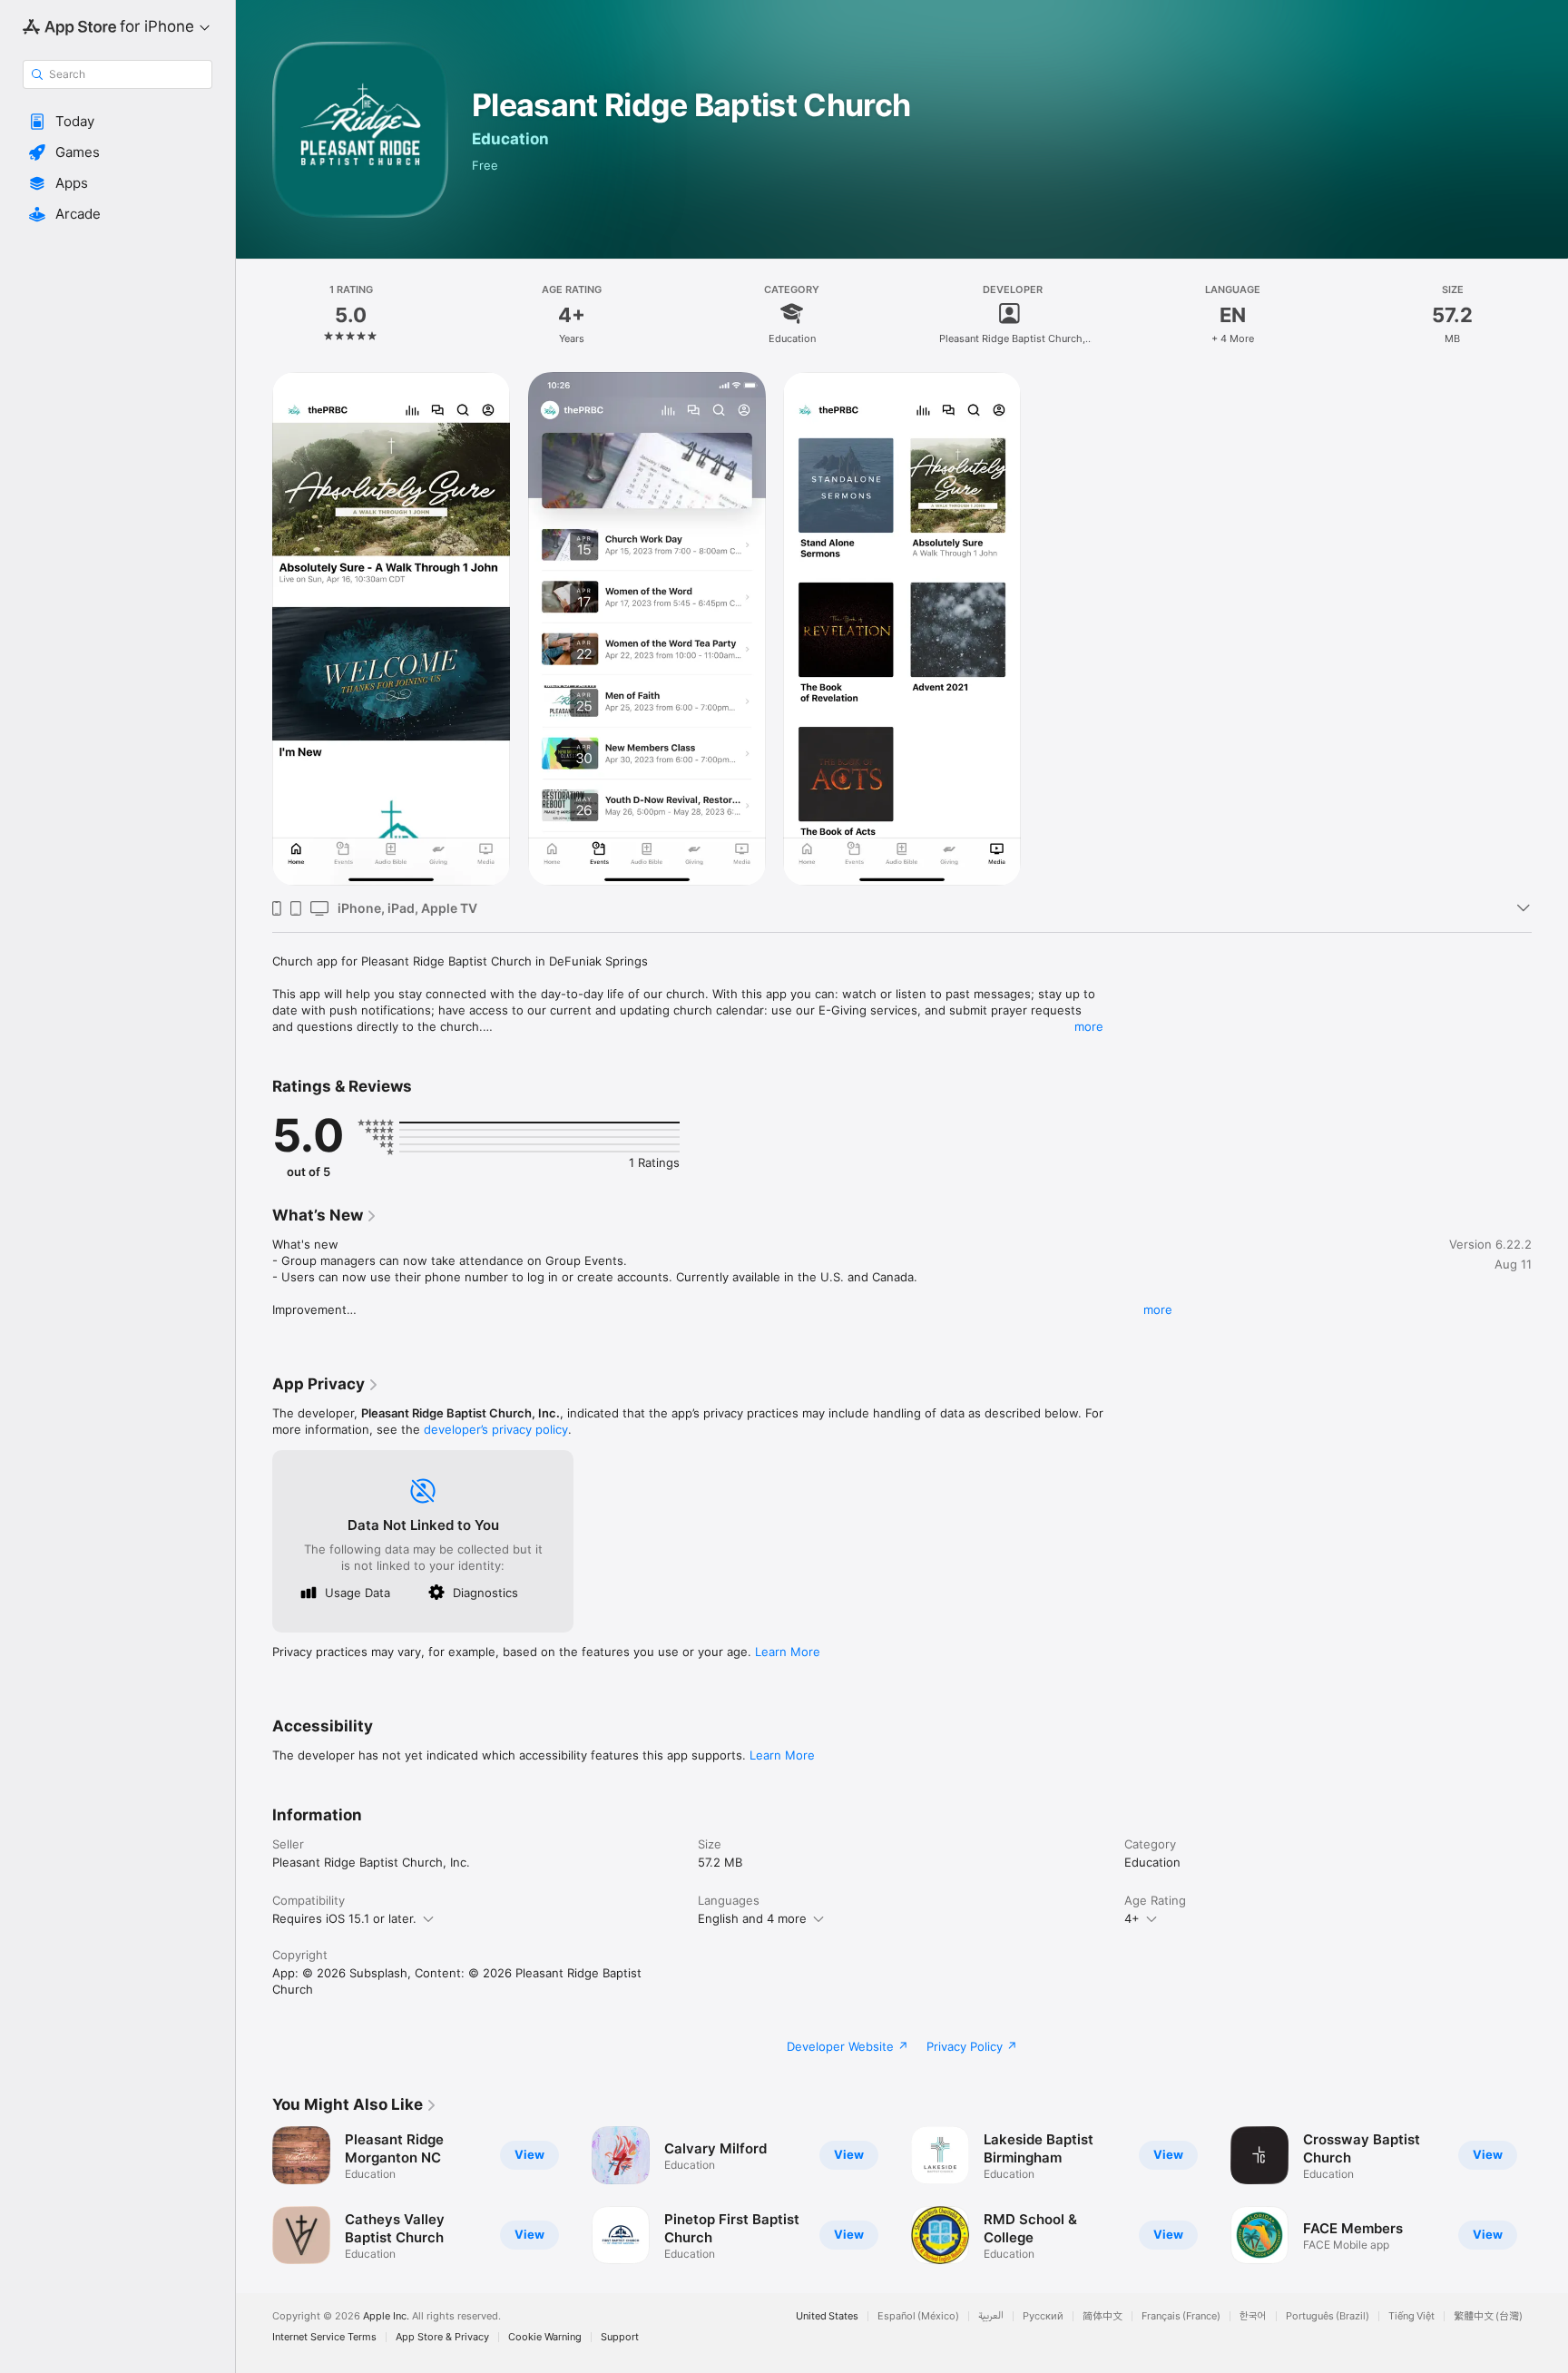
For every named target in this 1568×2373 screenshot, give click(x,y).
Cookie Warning (545, 2337)
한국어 (1253, 2316)
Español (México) (918, 2316)
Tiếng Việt (1411, 2316)
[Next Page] (1550, 2195)
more (1089, 1026)
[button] (118, 122)
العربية (991, 2316)
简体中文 (1102, 2316)
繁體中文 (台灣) (1488, 2316)
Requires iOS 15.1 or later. (344, 1918)
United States (827, 2316)
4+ (1132, 1918)
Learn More (788, 1652)
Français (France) (1181, 2316)
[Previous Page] (254, 2195)
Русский (1043, 2316)
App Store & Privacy (442, 2337)
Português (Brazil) (1328, 2316)
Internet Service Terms (324, 2337)
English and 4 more (752, 1918)
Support (620, 2337)
